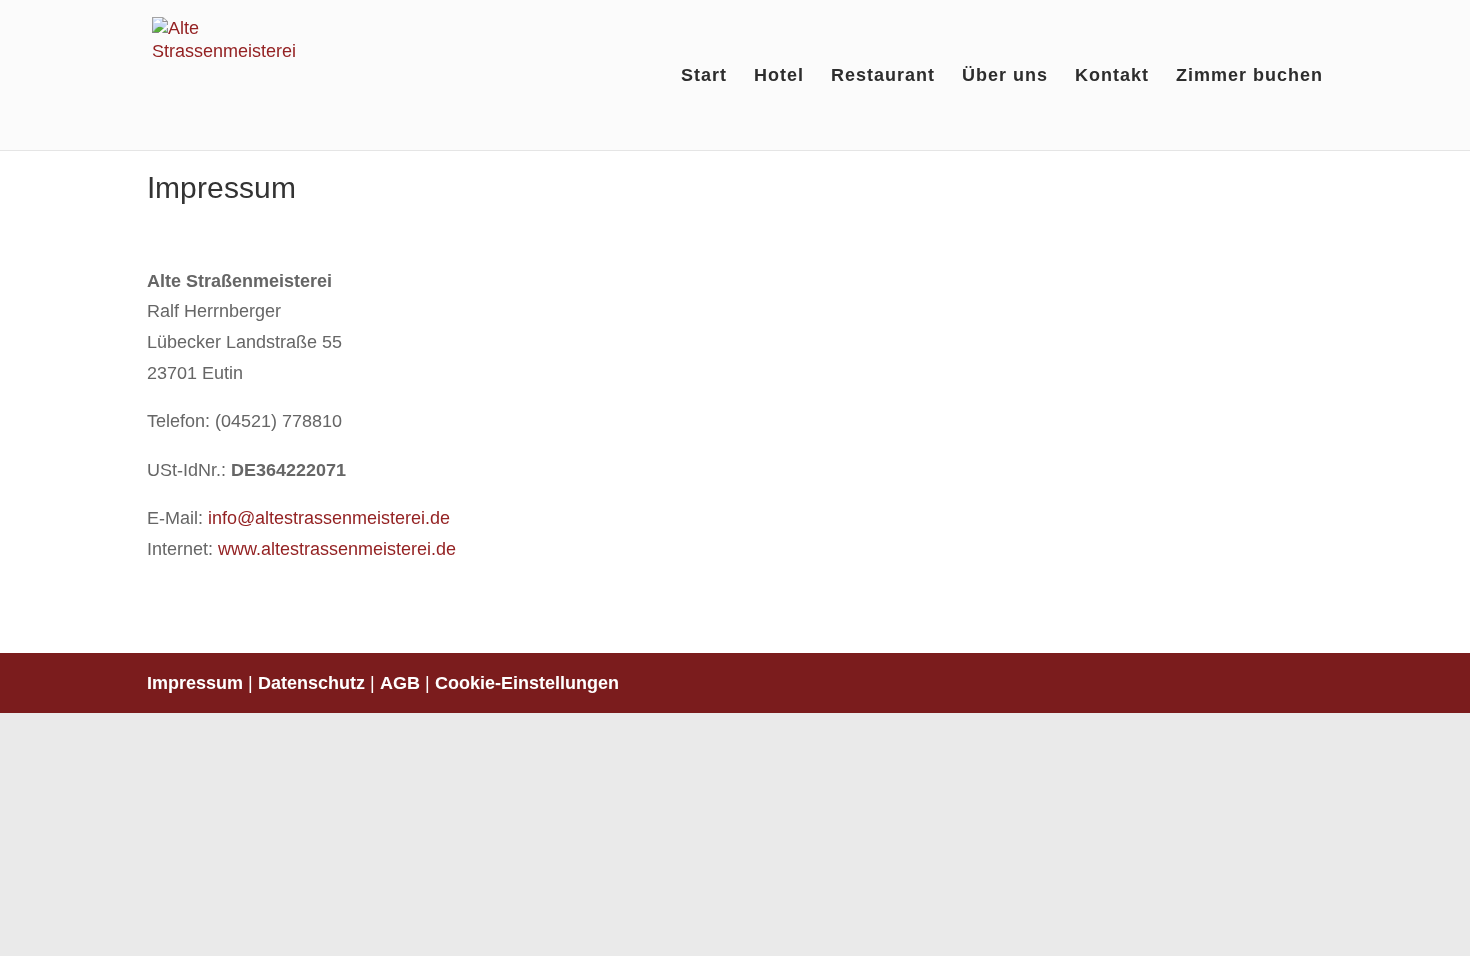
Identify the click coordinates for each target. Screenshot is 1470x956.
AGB (400, 683)
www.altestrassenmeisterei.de (337, 549)
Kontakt (1112, 76)
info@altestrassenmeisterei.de (329, 518)
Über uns (1005, 76)
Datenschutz (311, 683)
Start (704, 76)
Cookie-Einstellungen (527, 683)
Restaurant (883, 76)
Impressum (195, 683)
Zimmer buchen (1249, 76)
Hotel (779, 76)
